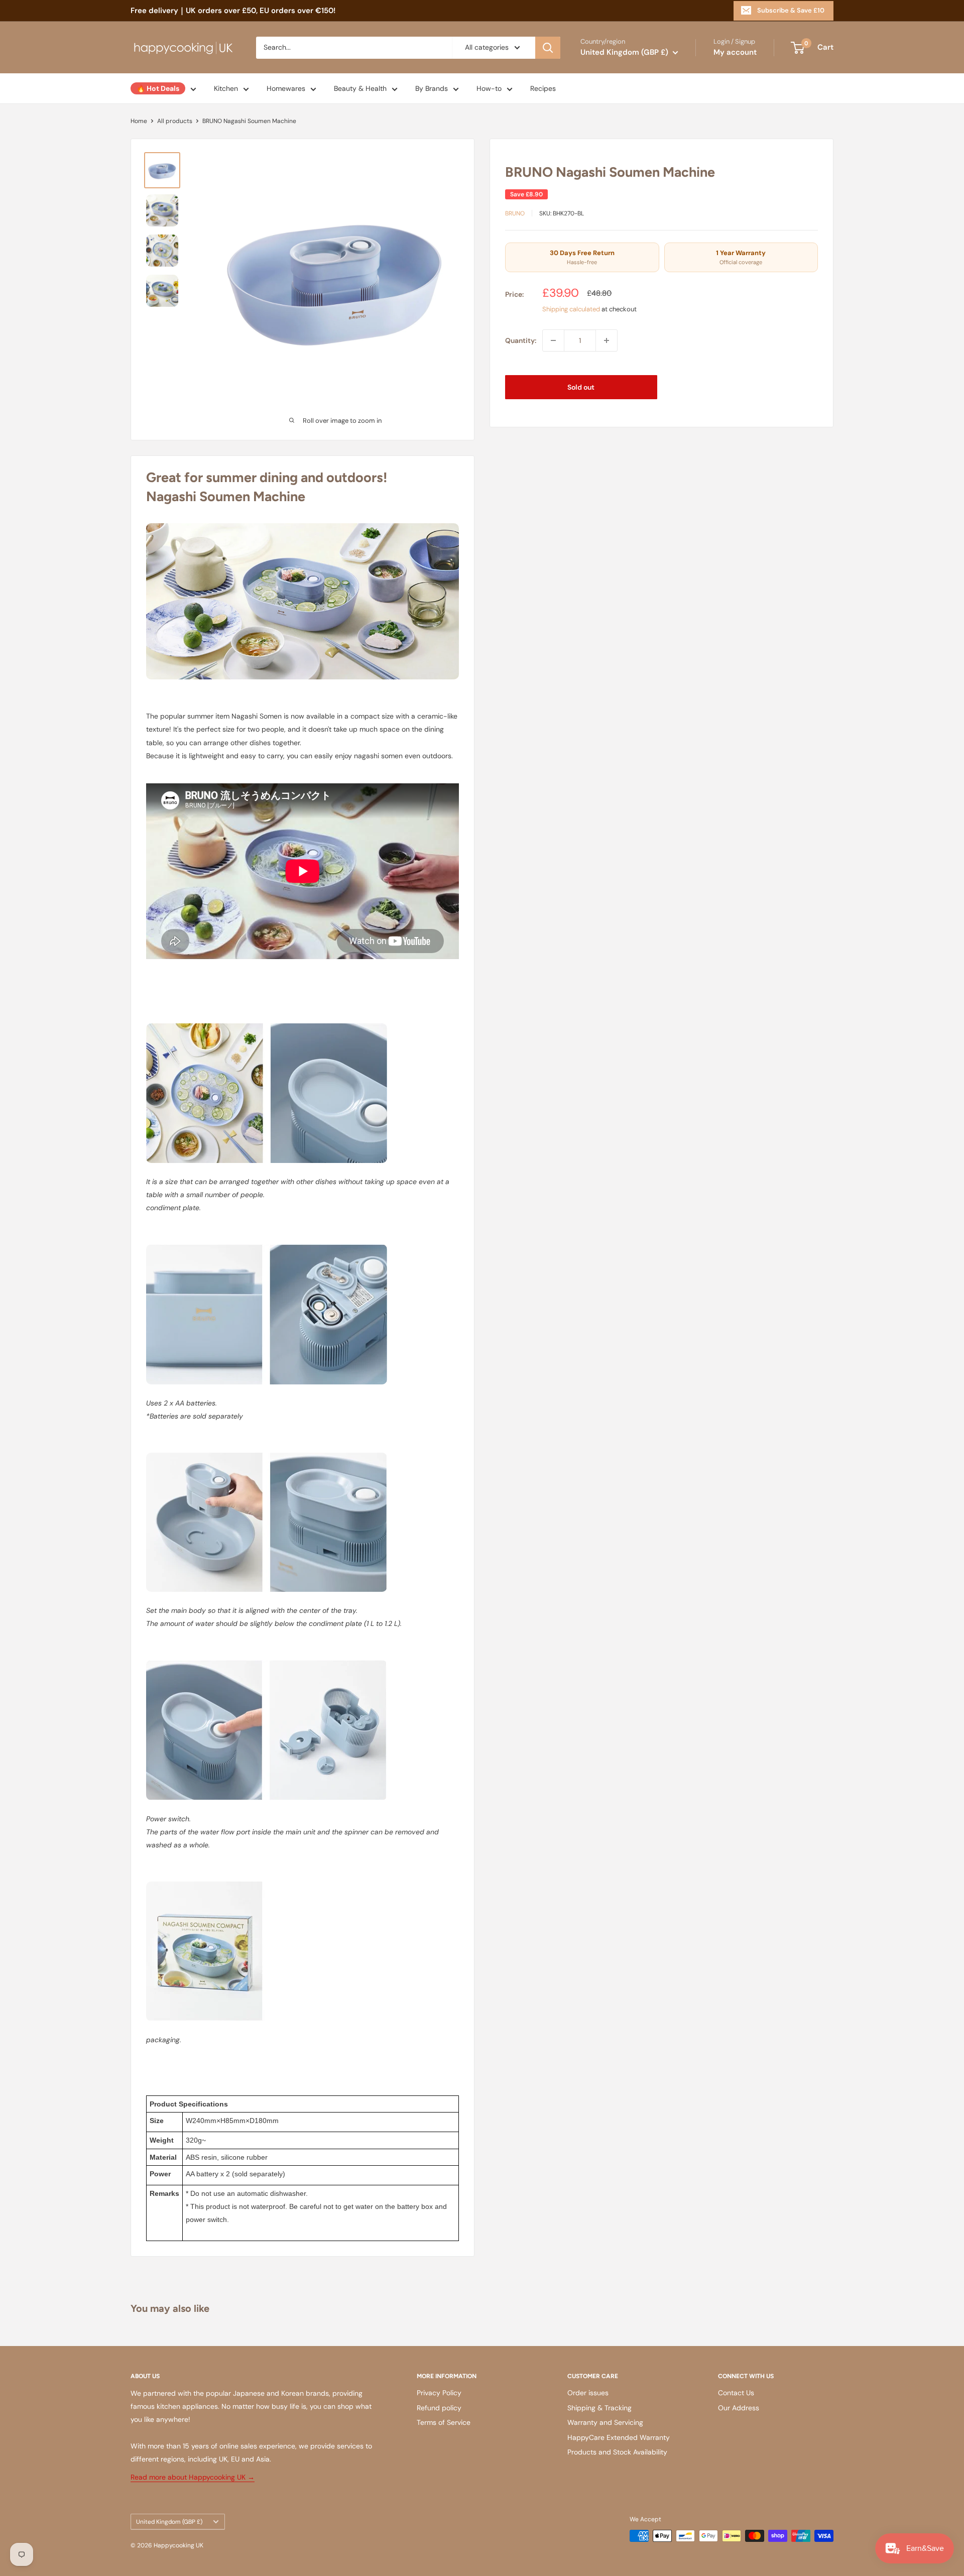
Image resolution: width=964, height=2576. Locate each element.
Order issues (588, 2393)
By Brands (432, 88)
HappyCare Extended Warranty (619, 2437)
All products (175, 121)
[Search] (548, 48)
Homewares (286, 88)
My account (735, 52)
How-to (489, 88)
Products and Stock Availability (617, 2452)
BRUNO (515, 213)
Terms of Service (444, 2422)
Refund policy (439, 2408)
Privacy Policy (439, 2393)
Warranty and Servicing (605, 2422)
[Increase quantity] (607, 340)
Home (139, 121)
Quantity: (521, 340)
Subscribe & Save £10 (791, 10)
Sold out (581, 387)
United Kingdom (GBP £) (169, 2522)
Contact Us (736, 2393)
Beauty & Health (360, 88)
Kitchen (226, 88)
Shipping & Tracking (599, 2408)
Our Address (739, 2408)
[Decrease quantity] (553, 340)
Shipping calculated (571, 309)
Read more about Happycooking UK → (193, 2477)
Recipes (543, 88)
